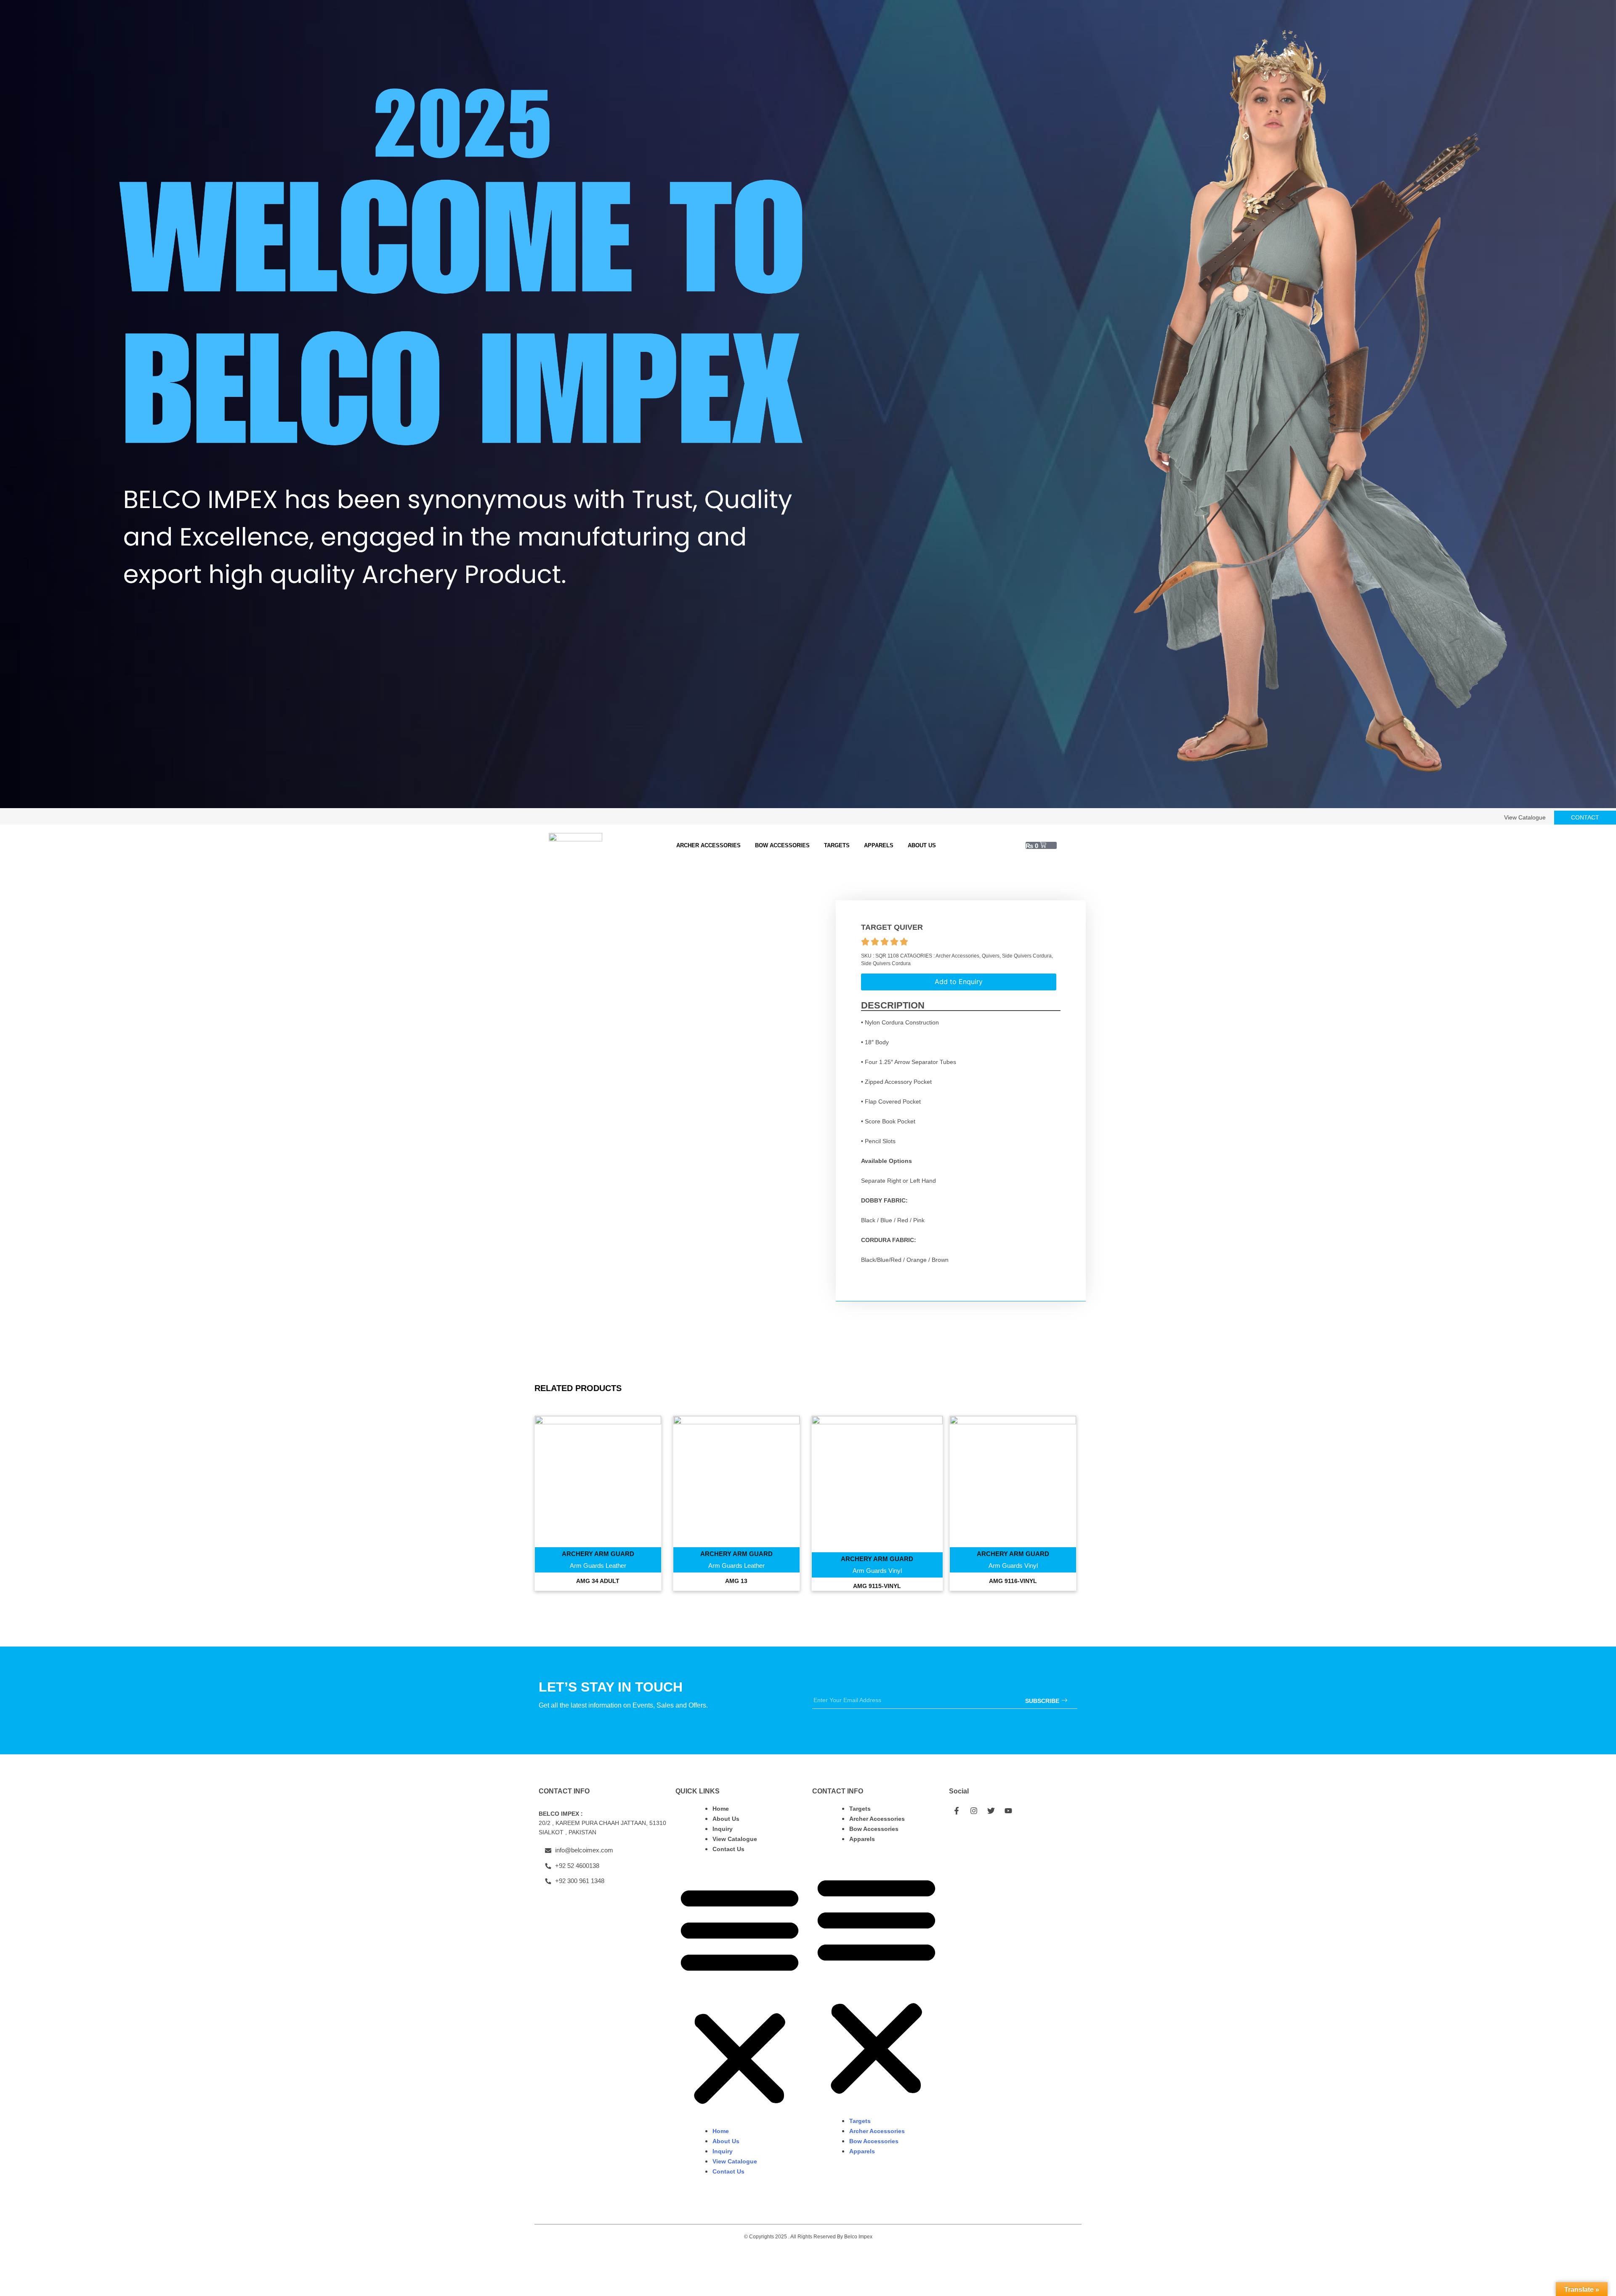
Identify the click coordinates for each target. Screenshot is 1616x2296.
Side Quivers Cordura (1027, 956)
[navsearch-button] (1067, 846)
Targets (837, 845)
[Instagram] (974, 1811)
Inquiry (723, 1829)
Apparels (879, 845)
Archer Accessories (708, 845)
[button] (740, 1995)
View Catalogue (735, 1839)
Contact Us (728, 1849)
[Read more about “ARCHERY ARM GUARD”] (598, 1499)
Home (721, 1809)
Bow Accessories (782, 845)
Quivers (991, 956)
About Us (922, 845)
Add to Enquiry (959, 982)
